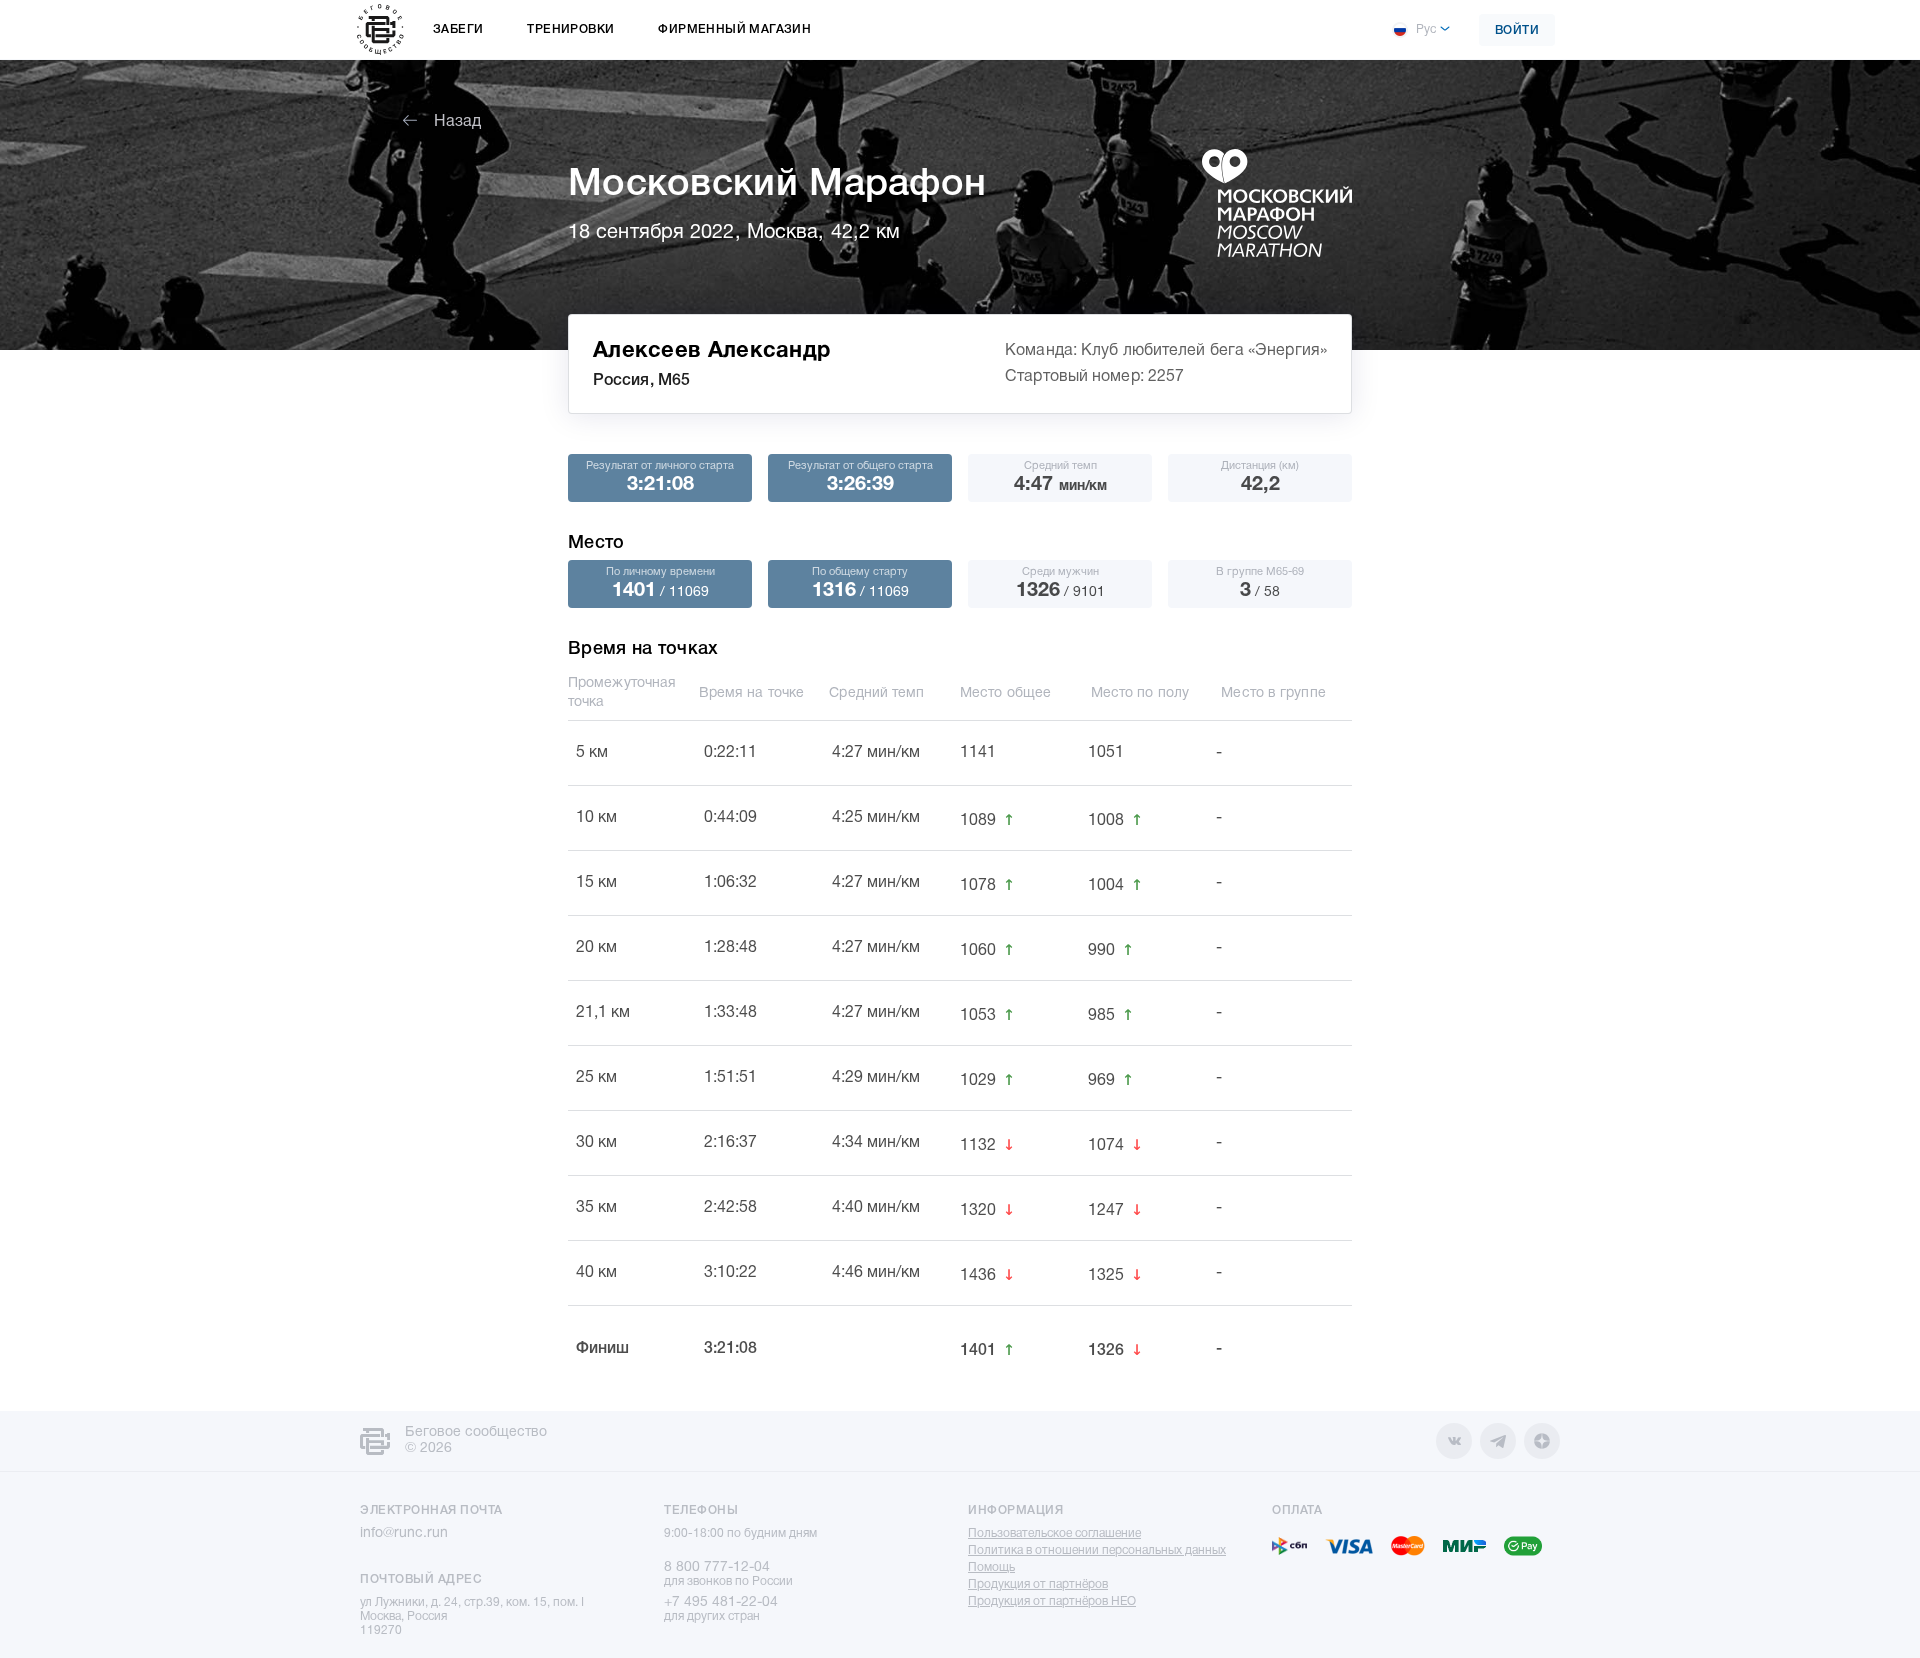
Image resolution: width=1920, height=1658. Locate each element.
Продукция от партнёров (1038, 1584)
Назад (457, 122)
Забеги (458, 29)
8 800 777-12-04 (717, 1567)
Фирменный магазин (734, 29)
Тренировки (570, 29)
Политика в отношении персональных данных (1097, 1550)
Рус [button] (1426, 29)
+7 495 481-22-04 (721, 1602)
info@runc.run (404, 1533)
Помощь (991, 1567)
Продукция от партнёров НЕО (1052, 1601)
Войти (1517, 30)
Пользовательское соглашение (1054, 1533)
